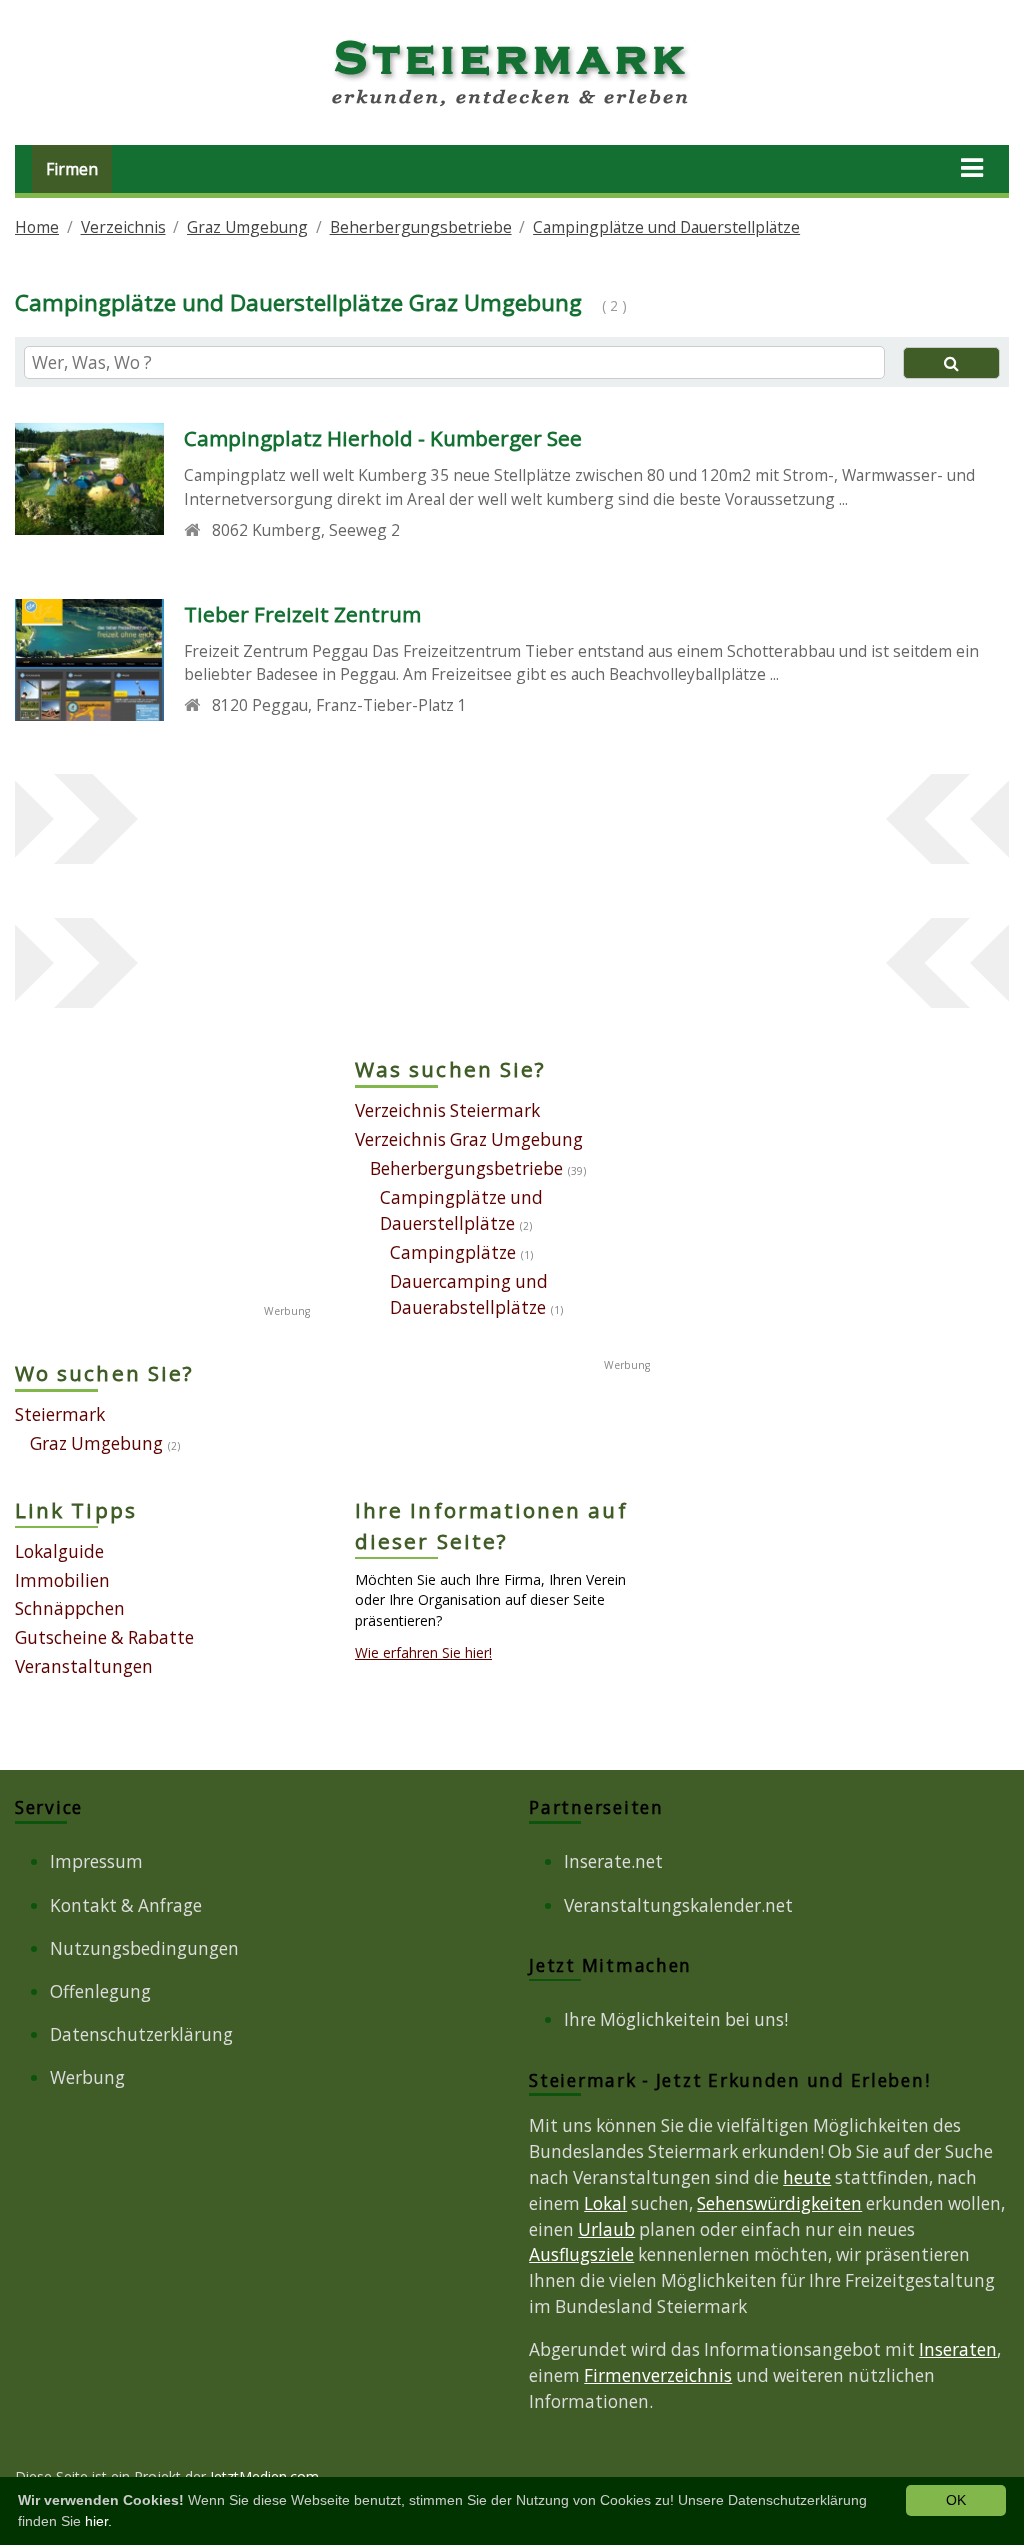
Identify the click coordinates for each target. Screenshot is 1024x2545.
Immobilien (62, 1580)
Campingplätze (453, 1252)
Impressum (96, 1861)
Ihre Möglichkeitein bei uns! (676, 2019)
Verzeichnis (123, 227)
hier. (98, 2521)
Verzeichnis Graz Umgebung (469, 1139)
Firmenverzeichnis (658, 2375)
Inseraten (958, 2349)
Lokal (605, 2203)
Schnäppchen (70, 1608)
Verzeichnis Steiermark (447, 1110)
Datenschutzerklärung (141, 2034)
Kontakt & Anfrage (126, 1905)
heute (807, 2177)
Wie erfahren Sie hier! (423, 1652)
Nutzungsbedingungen (144, 1948)
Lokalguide (59, 1551)
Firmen (72, 169)
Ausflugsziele (581, 2254)
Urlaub (606, 2229)
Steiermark (60, 1414)
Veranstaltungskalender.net (678, 1905)
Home (37, 227)
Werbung (87, 2077)
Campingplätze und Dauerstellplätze (666, 227)
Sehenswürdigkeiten (779, 2203)
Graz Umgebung (247, 227)
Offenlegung (100, 1991)
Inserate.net (613, 1861)
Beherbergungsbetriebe (421, 227)
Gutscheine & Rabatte (104, 1637)
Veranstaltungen (84, 1666)
